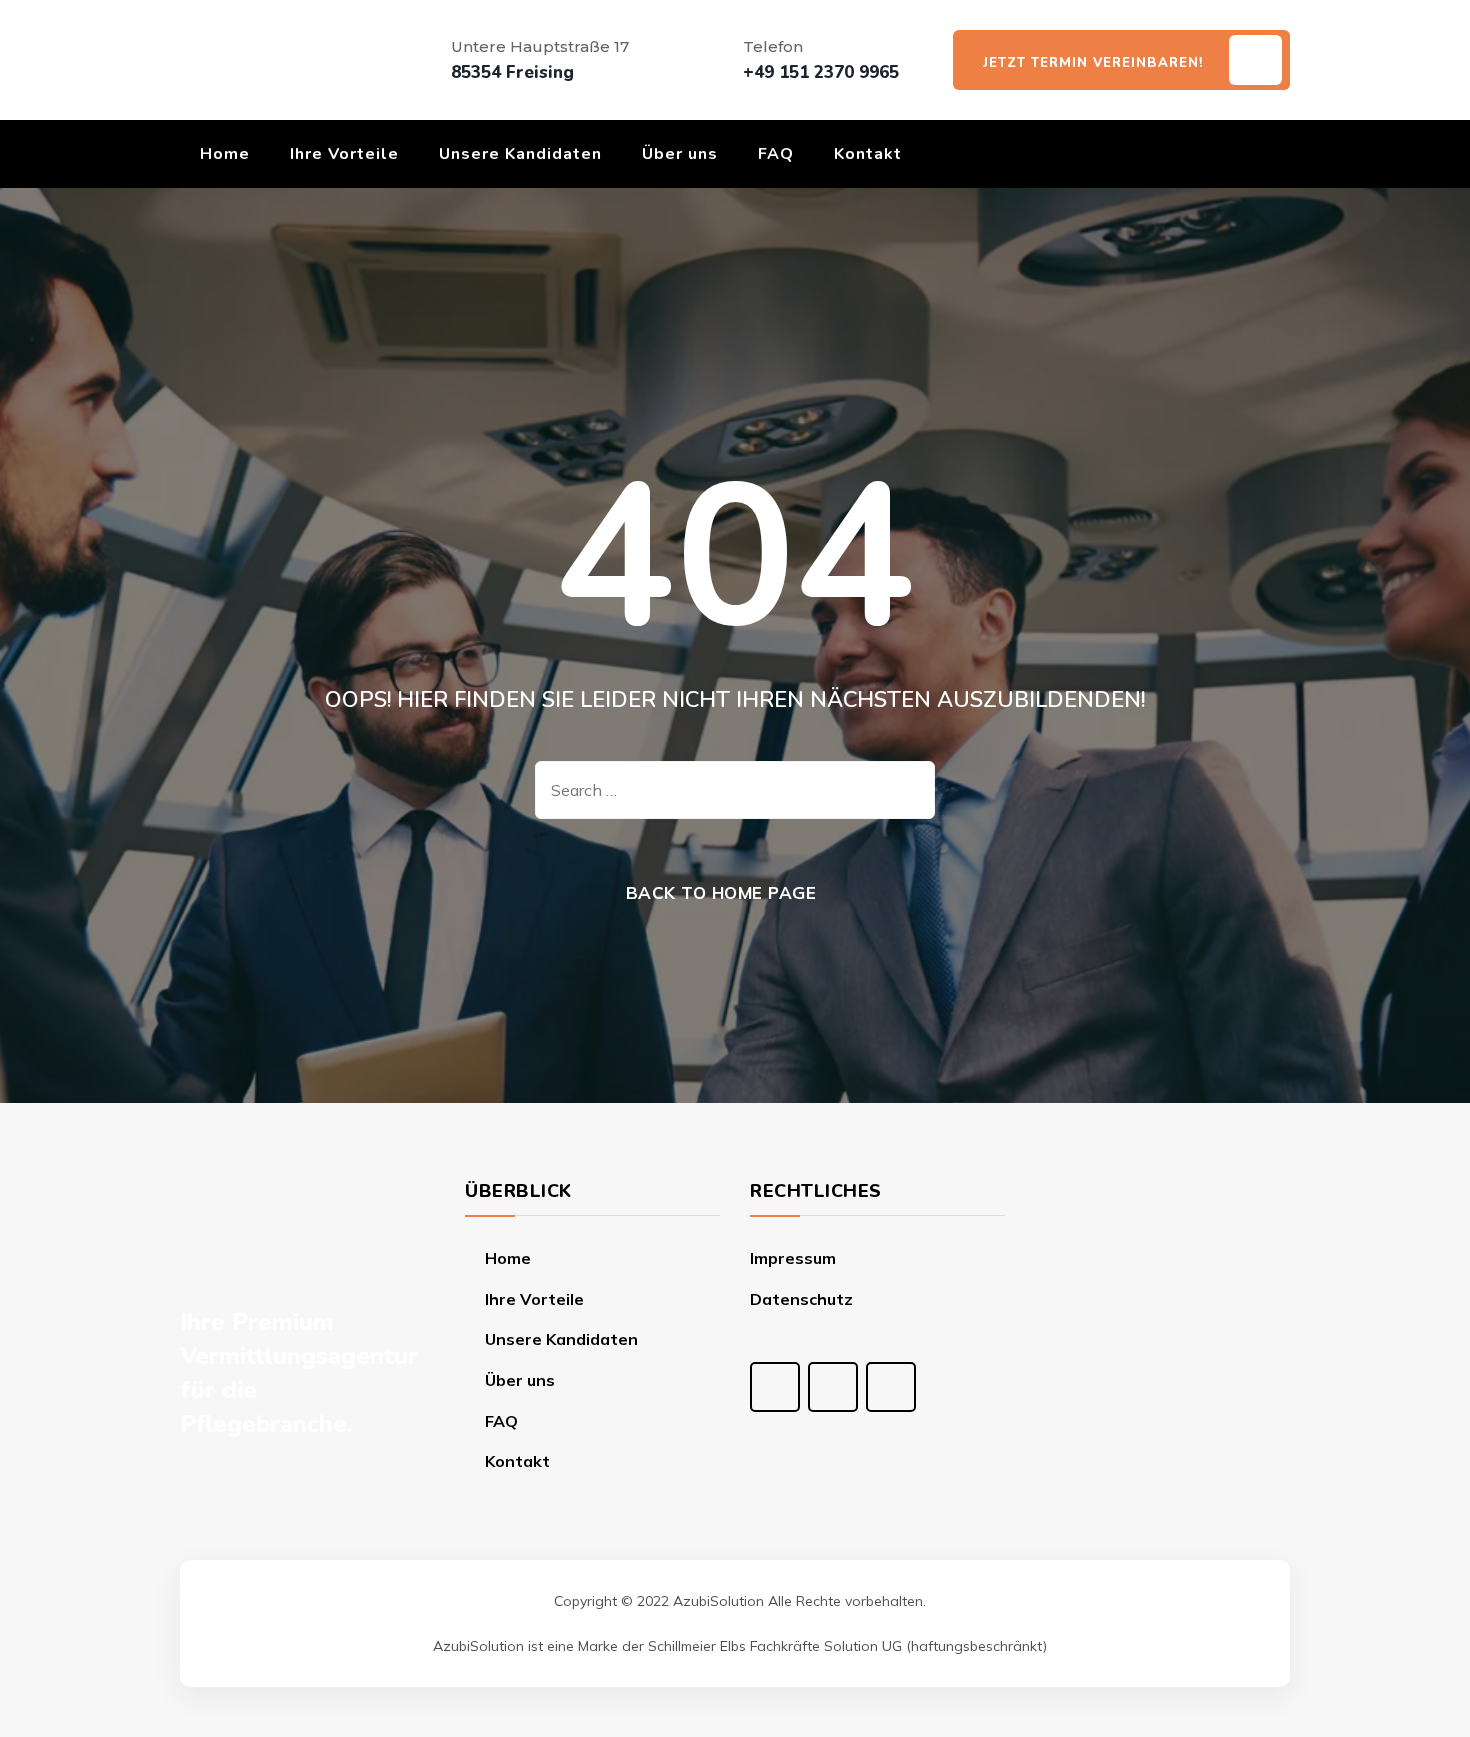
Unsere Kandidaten (520, 154)
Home (225, 154)
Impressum (793, 1258)
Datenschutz (801, 1299)
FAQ (776, 154)
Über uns (680, 154)
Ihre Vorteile (344, 154)
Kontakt (868, 154)
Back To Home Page (721, 892)
